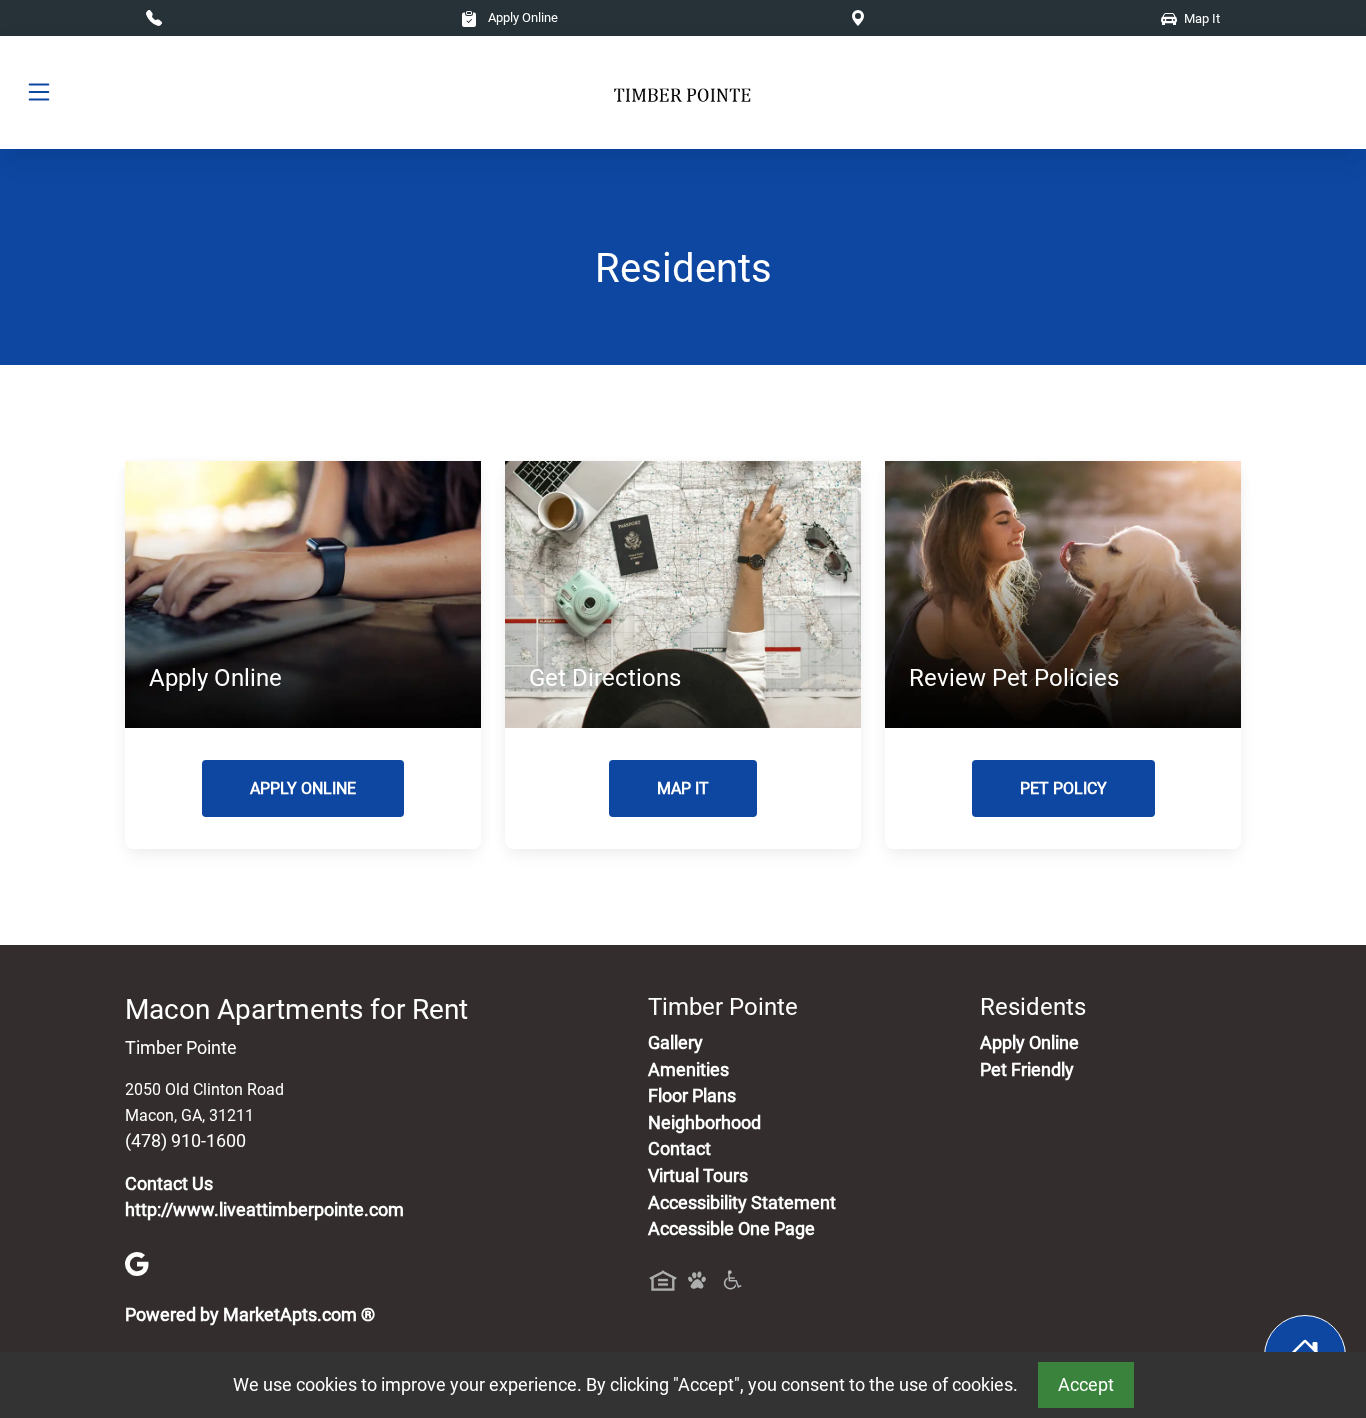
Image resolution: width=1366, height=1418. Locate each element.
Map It (683, 788)
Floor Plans (692, 1096)
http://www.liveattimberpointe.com (264, 1210)
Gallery (675, 1043)
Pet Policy (1063, 788)
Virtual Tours (698, 1176)
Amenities (688, 1070)
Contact (679, 1149)
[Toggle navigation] (39, 92)
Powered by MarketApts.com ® (250, 1315)
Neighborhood (704, 1123)
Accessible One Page (731, 1229)
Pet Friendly (1027, 1070)
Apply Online (521, 17)
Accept (1086, 1385)
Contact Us (169, 1184)
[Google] (137, 1263)
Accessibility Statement (742, 1203)
